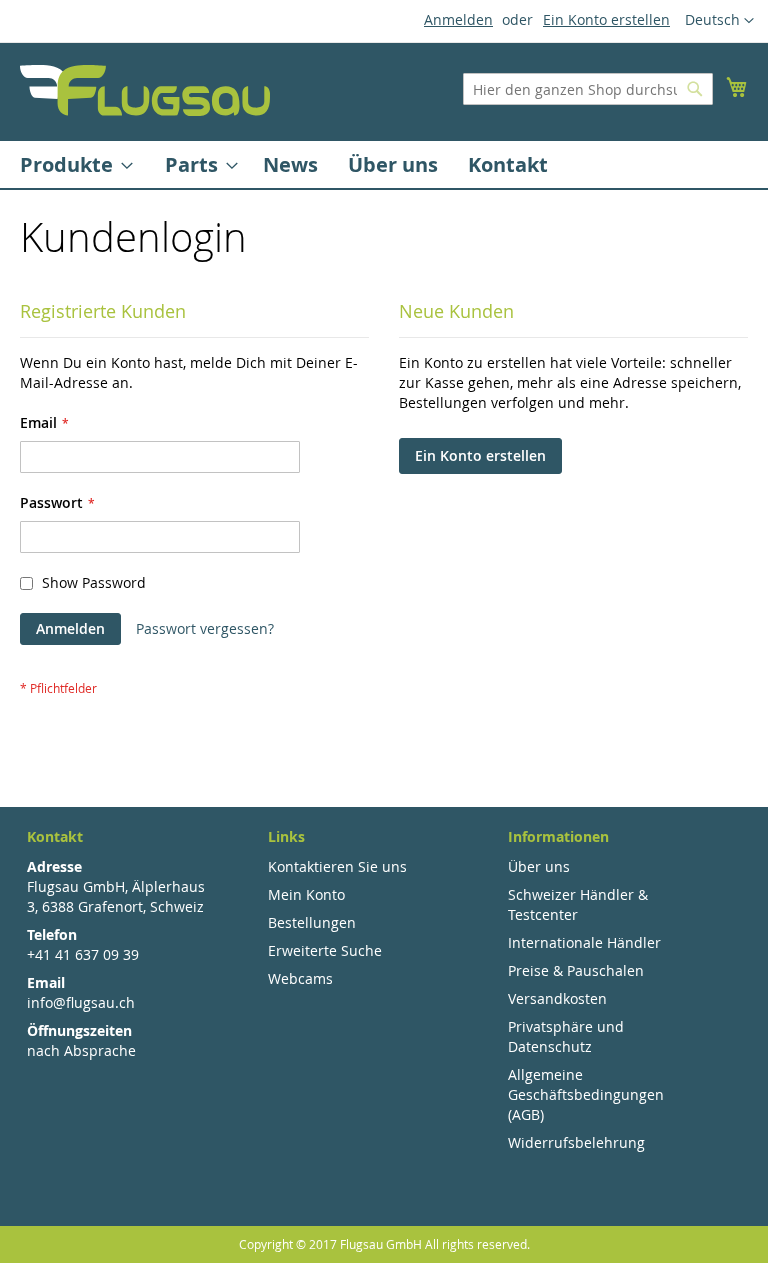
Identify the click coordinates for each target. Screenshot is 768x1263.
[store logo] (145, 90)
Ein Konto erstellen (606, 19)
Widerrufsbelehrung (576, 1142)
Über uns (539, 866)
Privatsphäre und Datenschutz (566, 1036)
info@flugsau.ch (81, 1002)
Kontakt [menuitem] (508, 164)
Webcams (300, 978)
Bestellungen (312, 922)
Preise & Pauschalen (576, 970)
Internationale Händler (584, 942)
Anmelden (458, 19)
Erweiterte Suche (325, 950)
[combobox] (588, 89)
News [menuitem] (290, 164)
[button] (719, 21)
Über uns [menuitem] (393, 164)
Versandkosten (557, 998)
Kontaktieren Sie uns (337, 866)
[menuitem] (70, 164)
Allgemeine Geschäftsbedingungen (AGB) (586, 1094)
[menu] (384, 164)
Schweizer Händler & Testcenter (578, 904)
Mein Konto (306, 894)
